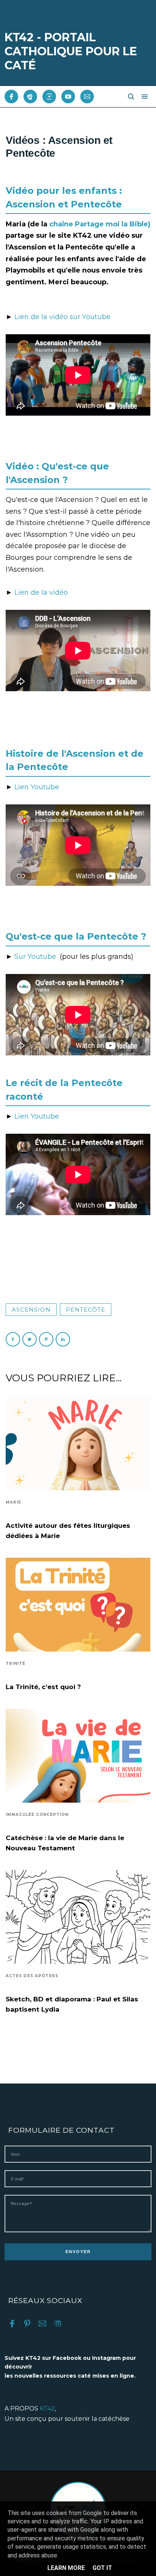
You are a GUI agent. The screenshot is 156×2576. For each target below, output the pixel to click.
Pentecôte (86, 1310)
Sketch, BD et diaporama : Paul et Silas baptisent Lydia (72, 2004)
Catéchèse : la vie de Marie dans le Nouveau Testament (65, 1843)
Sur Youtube (37, 957)
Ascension (31, 1310)
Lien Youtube (37, 787)
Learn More (66, 2568)
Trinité (16, 1664)
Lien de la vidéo (41, 592)
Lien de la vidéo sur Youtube (62, 317)
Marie (13, 1502)
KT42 (47, 2408)
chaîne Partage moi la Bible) (100, 224)
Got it (102, 2568)
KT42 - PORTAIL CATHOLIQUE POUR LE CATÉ (71, 51)
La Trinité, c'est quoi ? (43, 1687)
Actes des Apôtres (32, 1976)
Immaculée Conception (37, 1815)
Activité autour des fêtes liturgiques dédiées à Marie (68, 1531)
